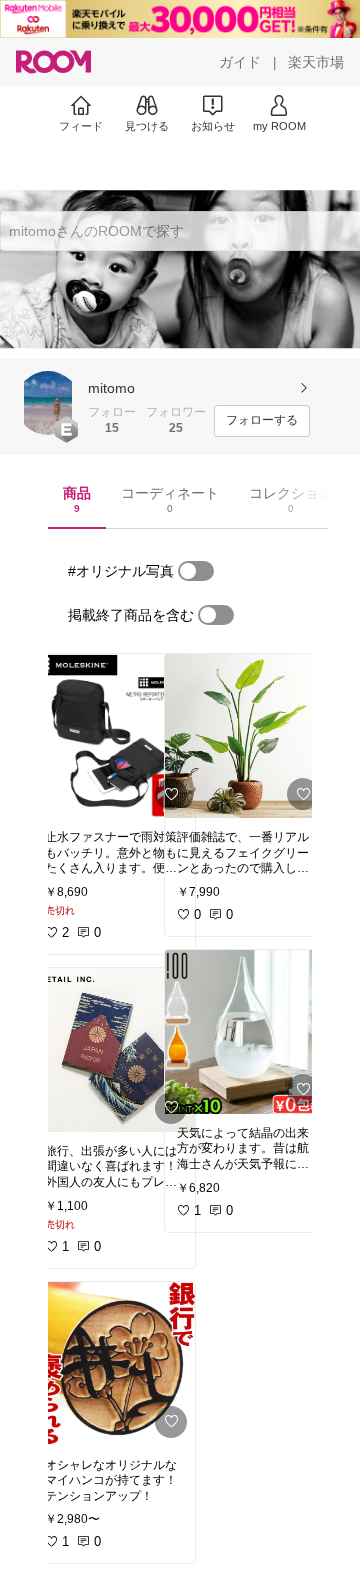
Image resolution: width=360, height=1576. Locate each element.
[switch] (196, 571)
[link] (114, 736)
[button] (48, 403)
